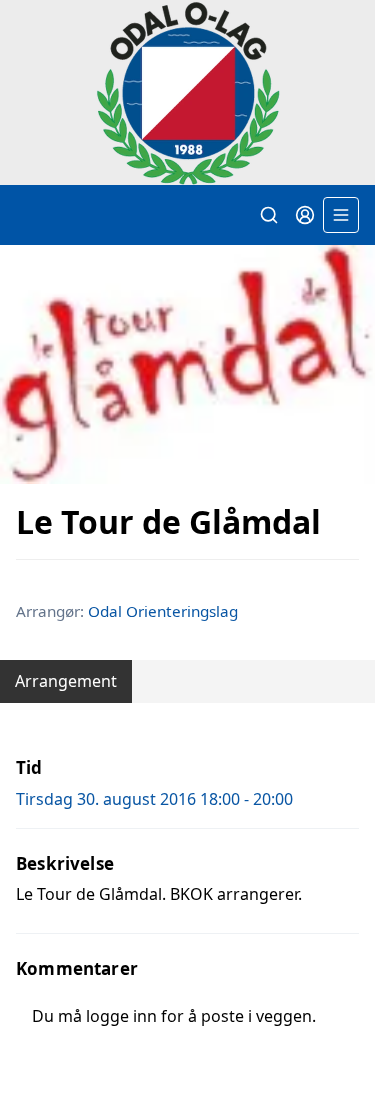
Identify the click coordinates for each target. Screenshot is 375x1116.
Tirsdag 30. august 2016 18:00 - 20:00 (154, 799)
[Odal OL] (187, 93)
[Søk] (269, 215)
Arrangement (66, 681)
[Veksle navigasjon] (341, 215)
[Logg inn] (305, 215)
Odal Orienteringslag (163, 611)
